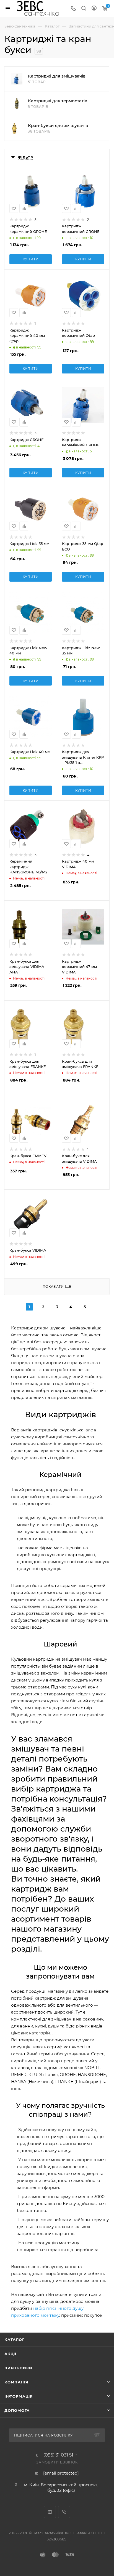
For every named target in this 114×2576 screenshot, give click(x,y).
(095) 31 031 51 (58, 2455)
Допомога (17, 2410)
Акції (10, 2354)
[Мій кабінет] (94, 9)
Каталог (15, 2340)
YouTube (50, 2512)
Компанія (16, 2382)
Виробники (18, 2368)
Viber (64, 2512)
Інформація (19, 2396)
